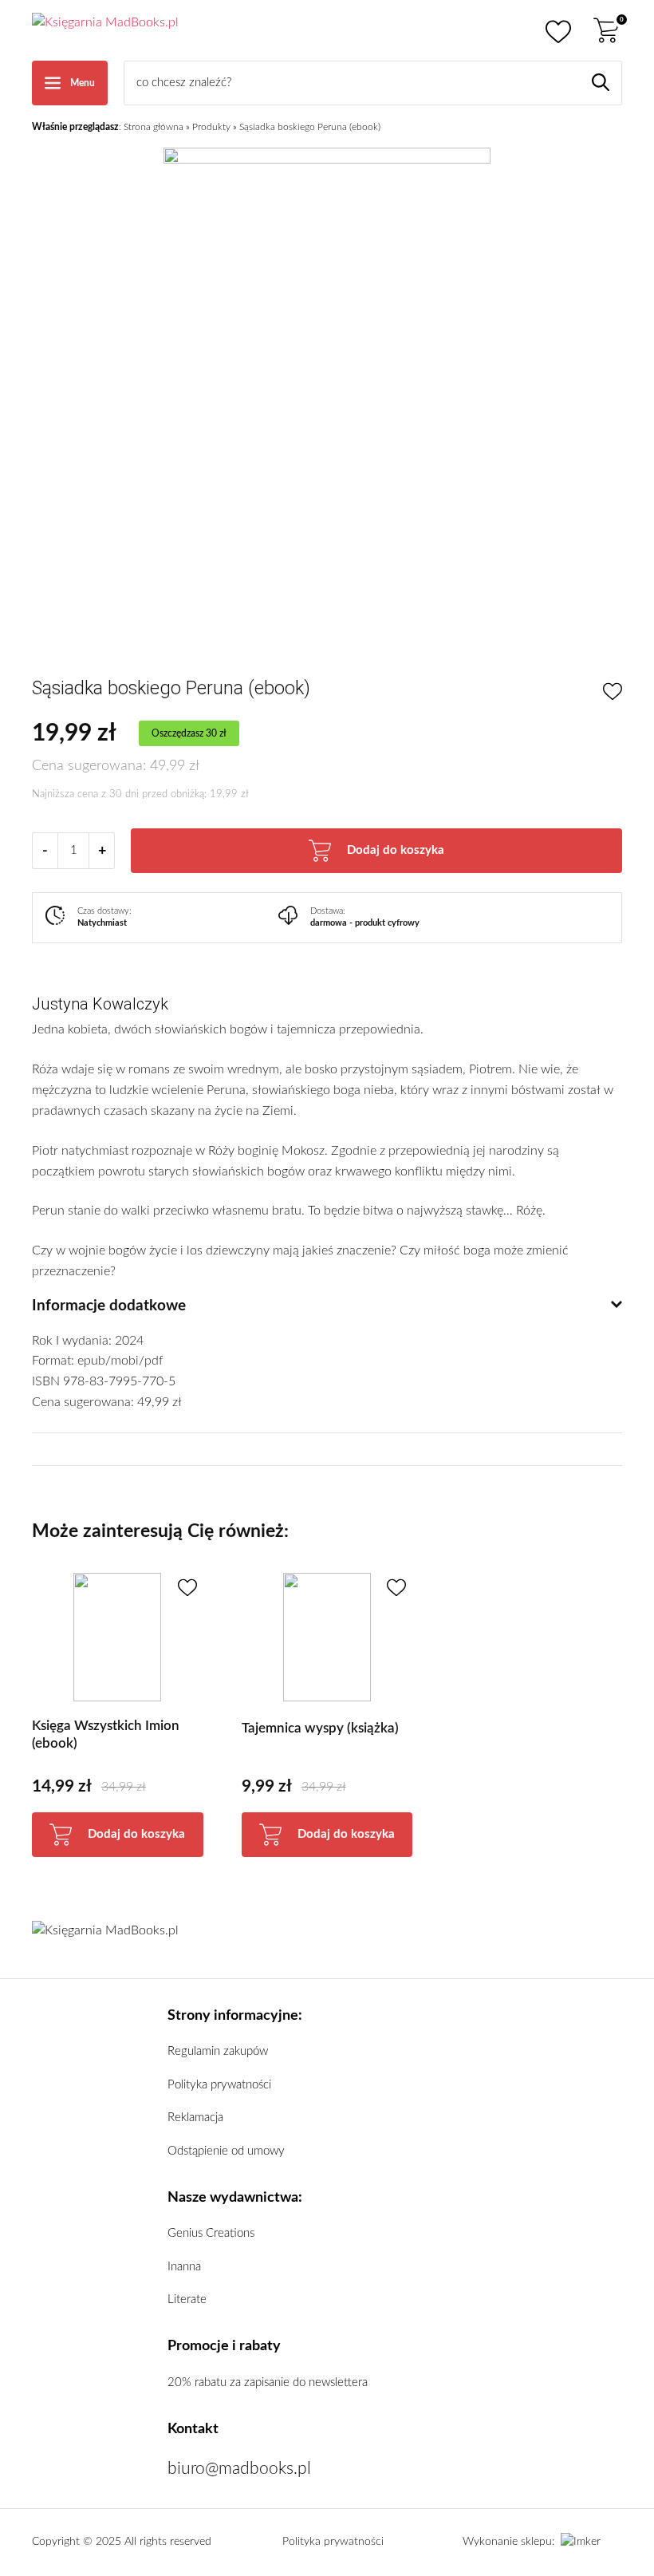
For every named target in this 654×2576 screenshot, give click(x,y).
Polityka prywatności (219, 2085)
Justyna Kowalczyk (100, 1004)
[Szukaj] (601, 82)
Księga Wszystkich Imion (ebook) (106, 1734)
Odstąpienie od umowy (226, 2151)
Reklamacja (195, 2118)
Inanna (184, 2267)
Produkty (211, 127)
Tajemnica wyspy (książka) (320, 1728)
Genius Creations (211, 2233)
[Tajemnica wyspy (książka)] (327, 1637)
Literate (187, 2299)
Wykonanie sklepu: (508, 2542)
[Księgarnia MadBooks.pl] (105, 30)
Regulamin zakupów (218, 2051)
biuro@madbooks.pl (239, 2469)
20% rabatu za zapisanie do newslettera (268, 2382)
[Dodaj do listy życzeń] (613, 692)
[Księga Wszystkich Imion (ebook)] (118, 1637)
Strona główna (154, 127)
